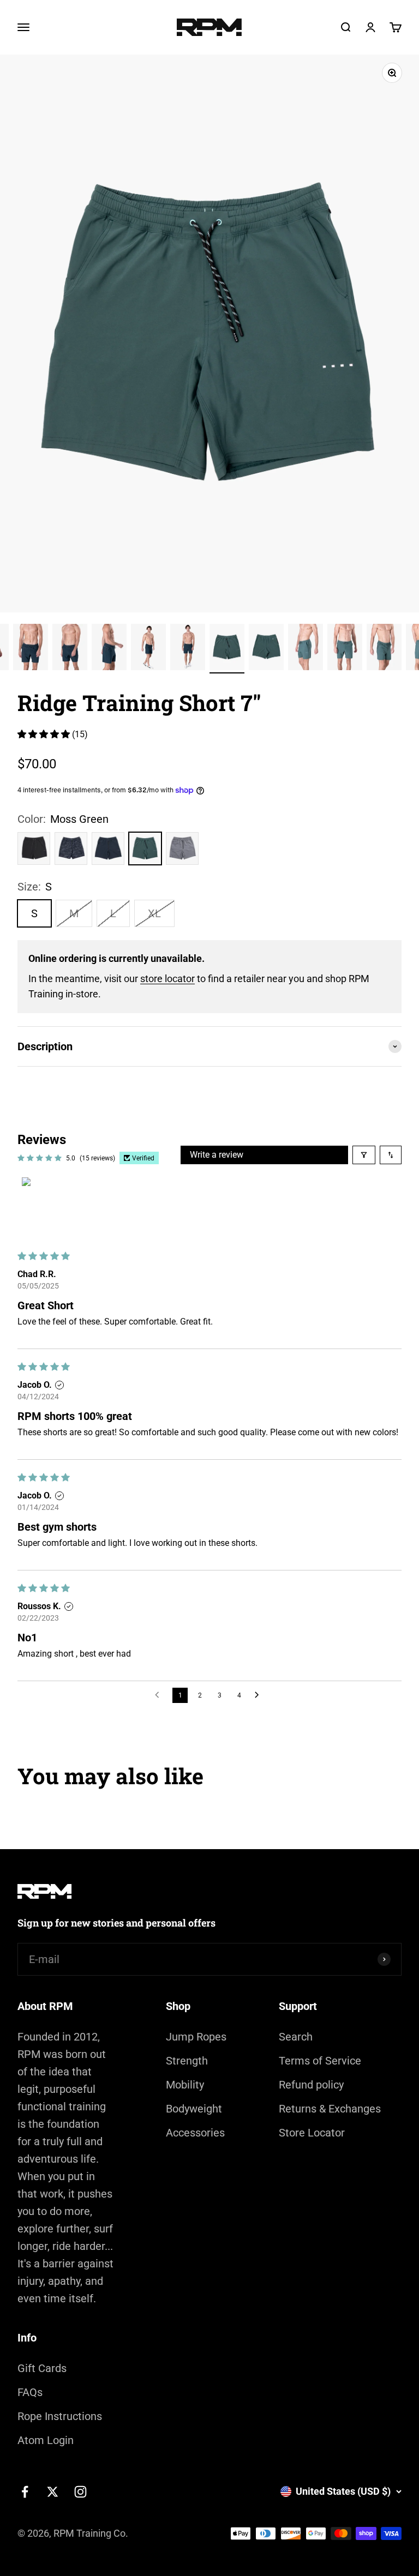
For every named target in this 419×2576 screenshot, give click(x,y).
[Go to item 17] (188, 649)
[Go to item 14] (70, 649)
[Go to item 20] (306, 649)
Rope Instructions (60, 2416)
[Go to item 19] (266, 649)
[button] (45, 734)
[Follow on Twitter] (53, 2492)
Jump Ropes (196, 2037)
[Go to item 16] (148, 649)
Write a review (217, 1155)
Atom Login (46, 2440)
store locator (167, 979)
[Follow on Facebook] (25, 2492)
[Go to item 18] (227, 649)
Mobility (185, 2085)
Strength (187, 2061)
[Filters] (364, 1155)
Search (296, 2037)
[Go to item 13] (31, 649)
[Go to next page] (260, 1695)
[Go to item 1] (49, 1205)
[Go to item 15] (109, 649)
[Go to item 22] (384, 649)
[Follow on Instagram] (80, 2492)
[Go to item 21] (345, 649)
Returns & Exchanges (330, 2109)
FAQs (30, 2392)
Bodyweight (194, 2109)
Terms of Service (320, 2061)
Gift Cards (42, 2368)
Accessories (195, 2133)
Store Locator (312, 2133)
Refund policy (311, 2085)
